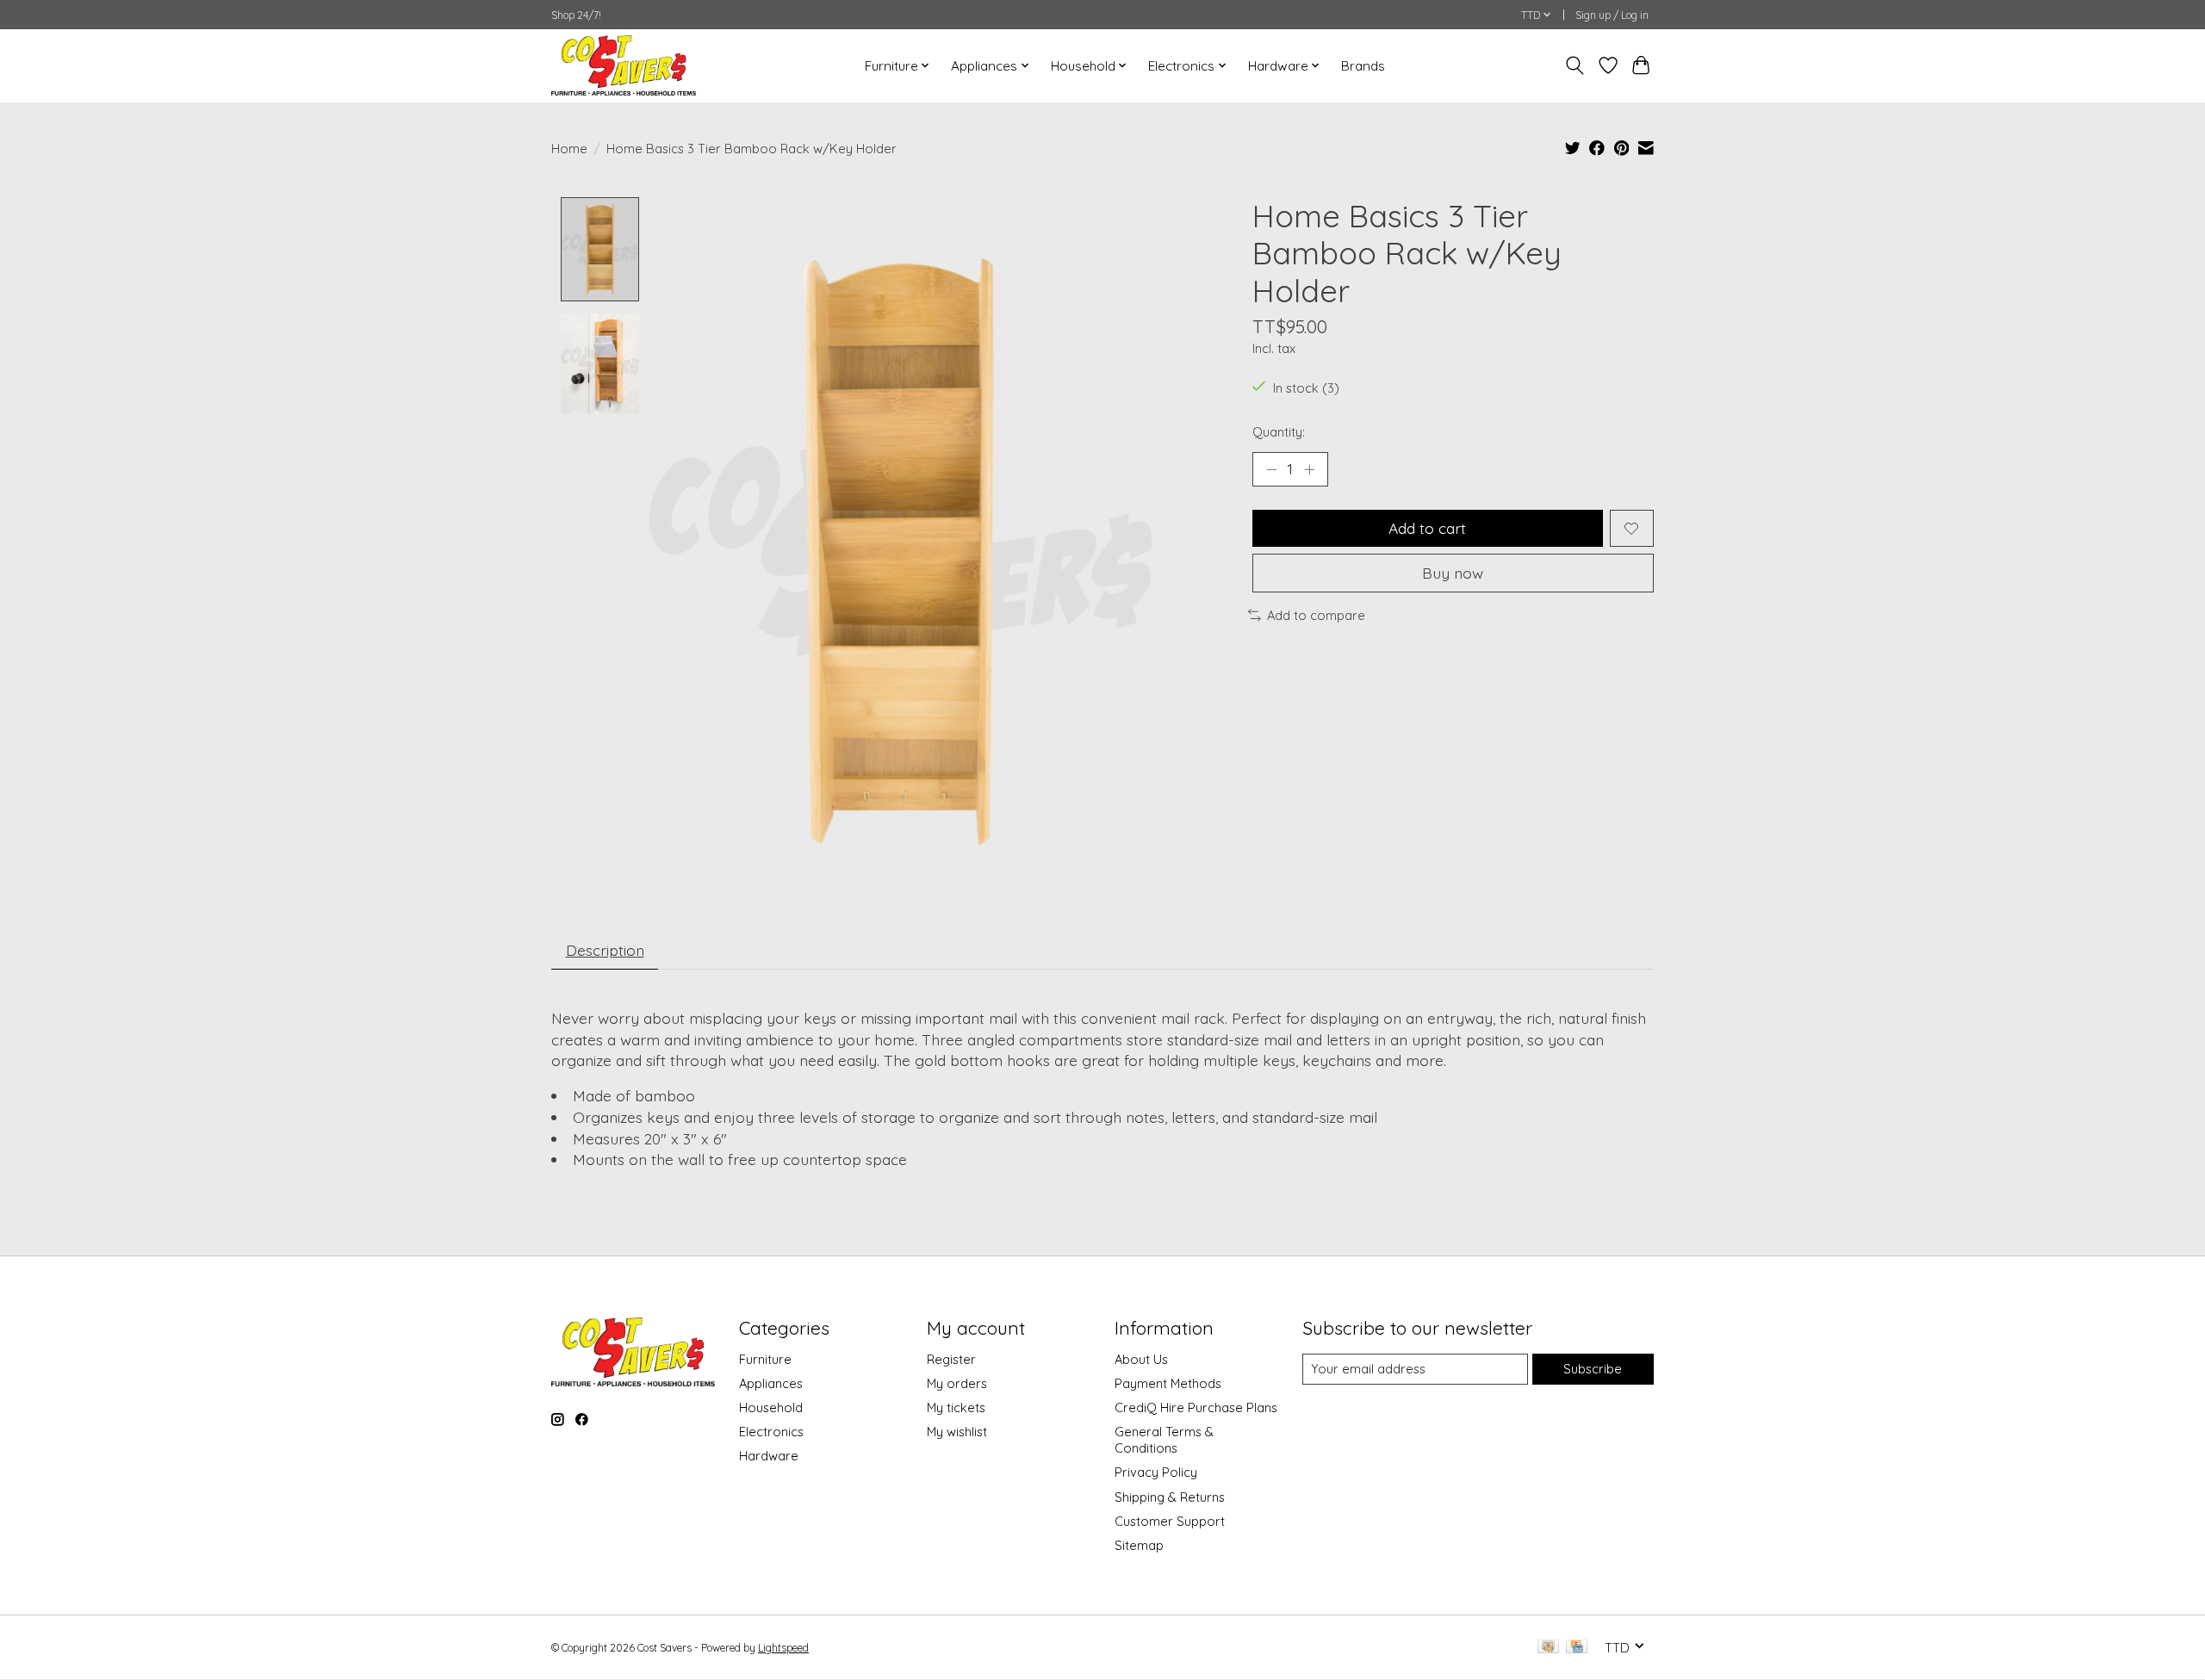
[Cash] (1548, 1648)
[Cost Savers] (624, 65)
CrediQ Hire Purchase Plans (1196, 1407)
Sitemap (1139, 1545)
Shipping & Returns (1170, 1497)
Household (771, 1407)
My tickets (956, 1407)
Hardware (769, 1456)
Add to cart (1427, 528)
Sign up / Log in (1612, 15)
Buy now (1453, 573)
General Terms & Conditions (1164, 1440)
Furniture (765, 1359)
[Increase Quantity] (1309, 469)
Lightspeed (783, 1648)
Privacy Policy (1156, 1472)
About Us (1141, 1359)
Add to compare (1316, 615)
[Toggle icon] (1575, 65)
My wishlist (957, 1432)
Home (569, 149)
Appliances (771, 1383)
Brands (1363, 66)
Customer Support (1170, 1521)
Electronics (771, 1432)
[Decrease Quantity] (1271, 469)
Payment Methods (1168, 1383)
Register (951, 1359)
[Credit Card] (1577, 1648)
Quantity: (1279, 432)
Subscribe (1593, 1369)
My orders (957, 1383)
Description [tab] (605, 950)
